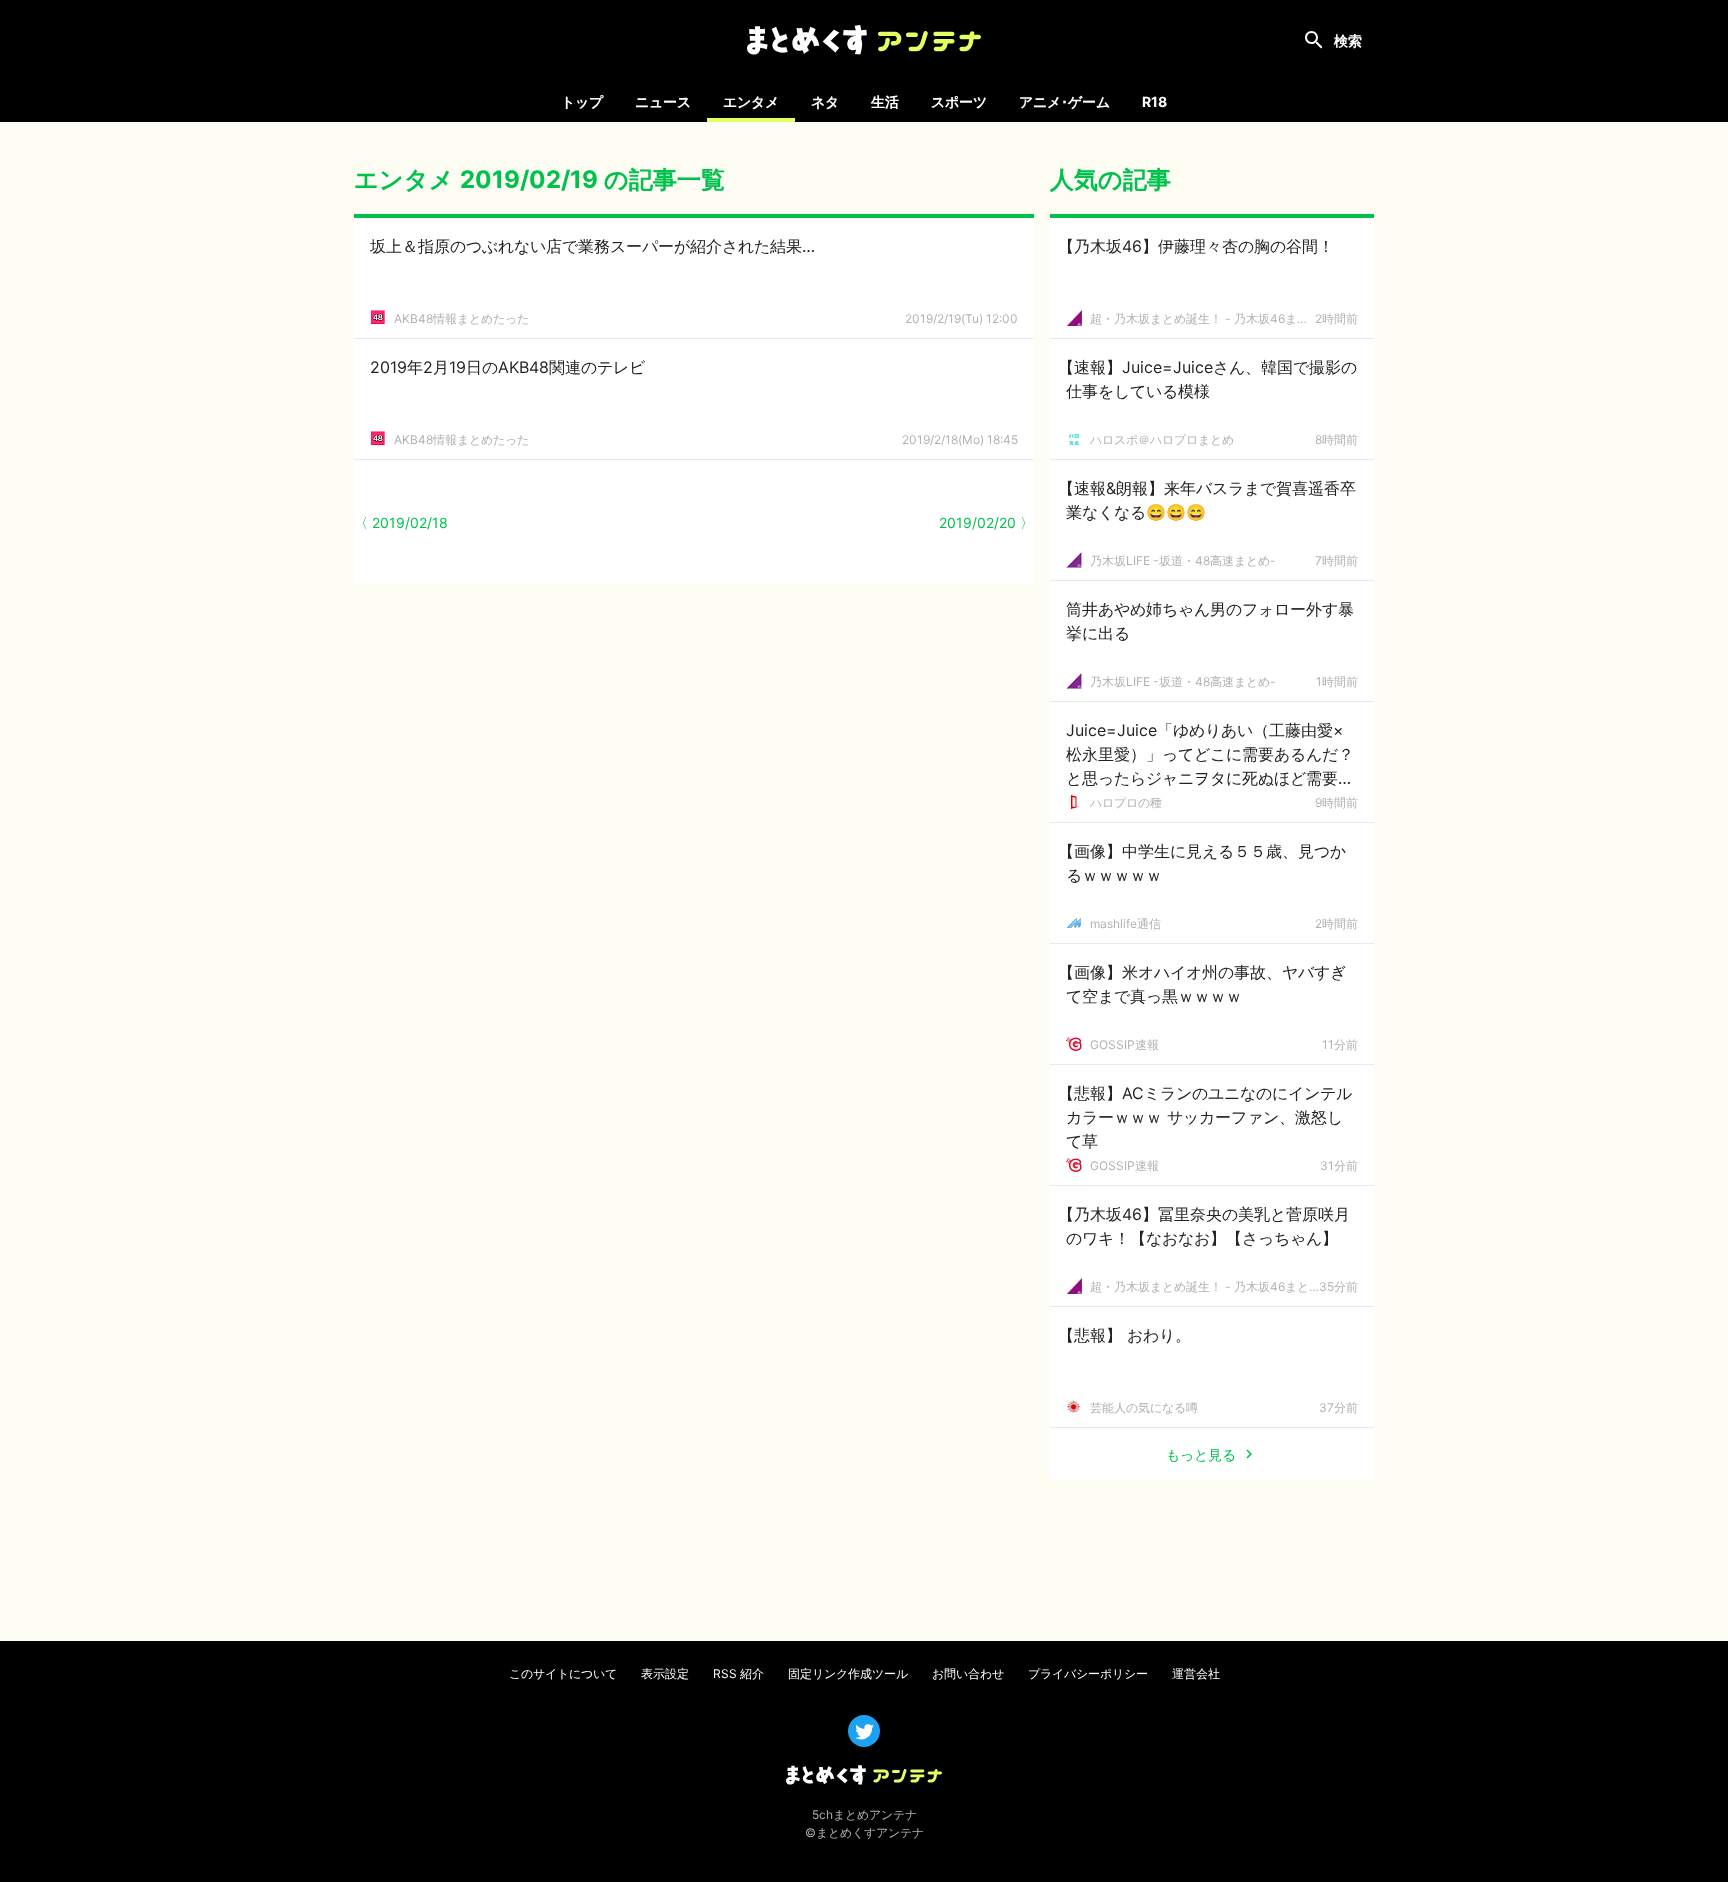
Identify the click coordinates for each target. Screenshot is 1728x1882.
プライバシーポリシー (1088, 1673)
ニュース (663, 101)
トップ (582, 101)
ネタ (825, 101)
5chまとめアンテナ (864, 1814)
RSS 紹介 (738, 1673)
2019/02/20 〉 (986, 522)
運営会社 (1196, 1673)
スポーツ (959, 101)
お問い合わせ (968, 1673)
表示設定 (665, 1673)
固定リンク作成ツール (848, 1673)
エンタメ (751, 101)
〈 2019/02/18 (401, 522)
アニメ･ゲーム (1064, 101)
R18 (1154, 101)
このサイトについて (563, 1673)
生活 (885, 101)
